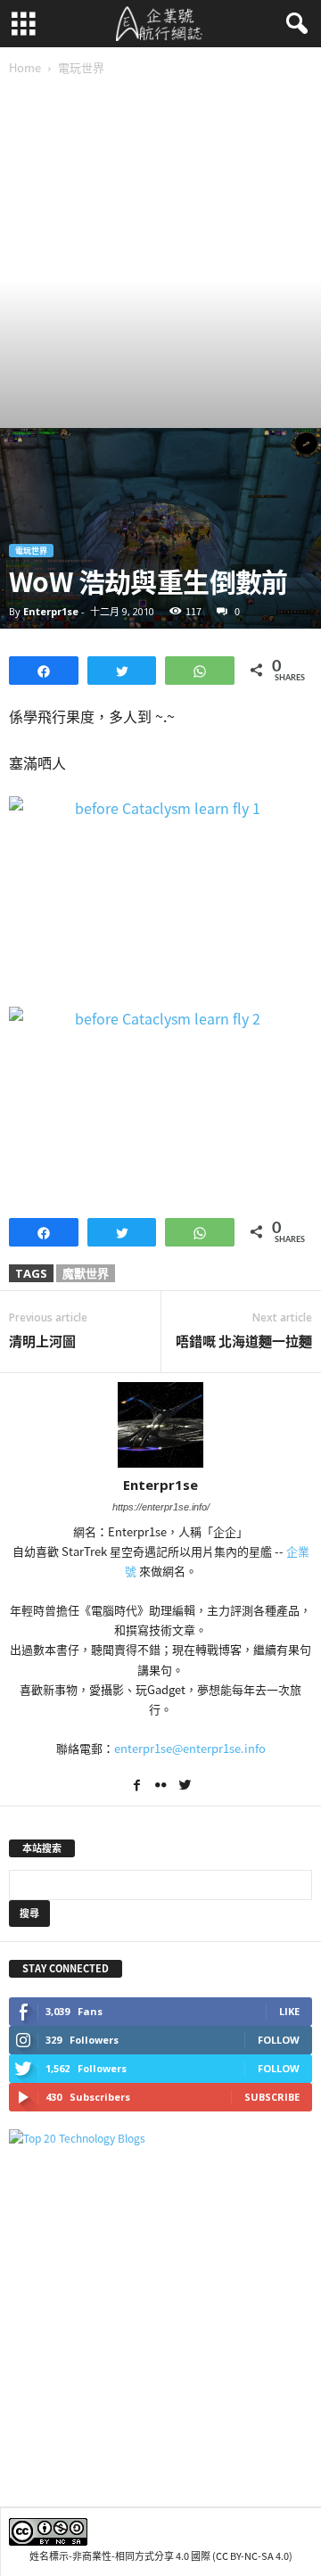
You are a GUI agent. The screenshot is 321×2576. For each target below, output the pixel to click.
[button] (293, 24)
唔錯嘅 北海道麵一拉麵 (244, 1341)
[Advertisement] (160, 259)
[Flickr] (162, 1787)
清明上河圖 (42, 1341)
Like (289, 2011)
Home (25, 67)
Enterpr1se (51, 611)
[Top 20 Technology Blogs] (160, 2139)
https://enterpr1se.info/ (161, 1507)
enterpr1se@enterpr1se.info (190, 1748)
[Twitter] (185, 1787)
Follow (279, 2040)
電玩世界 (31, 551)
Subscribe (272, 2097)
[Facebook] (138, 1787)
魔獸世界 (86, 1273)
